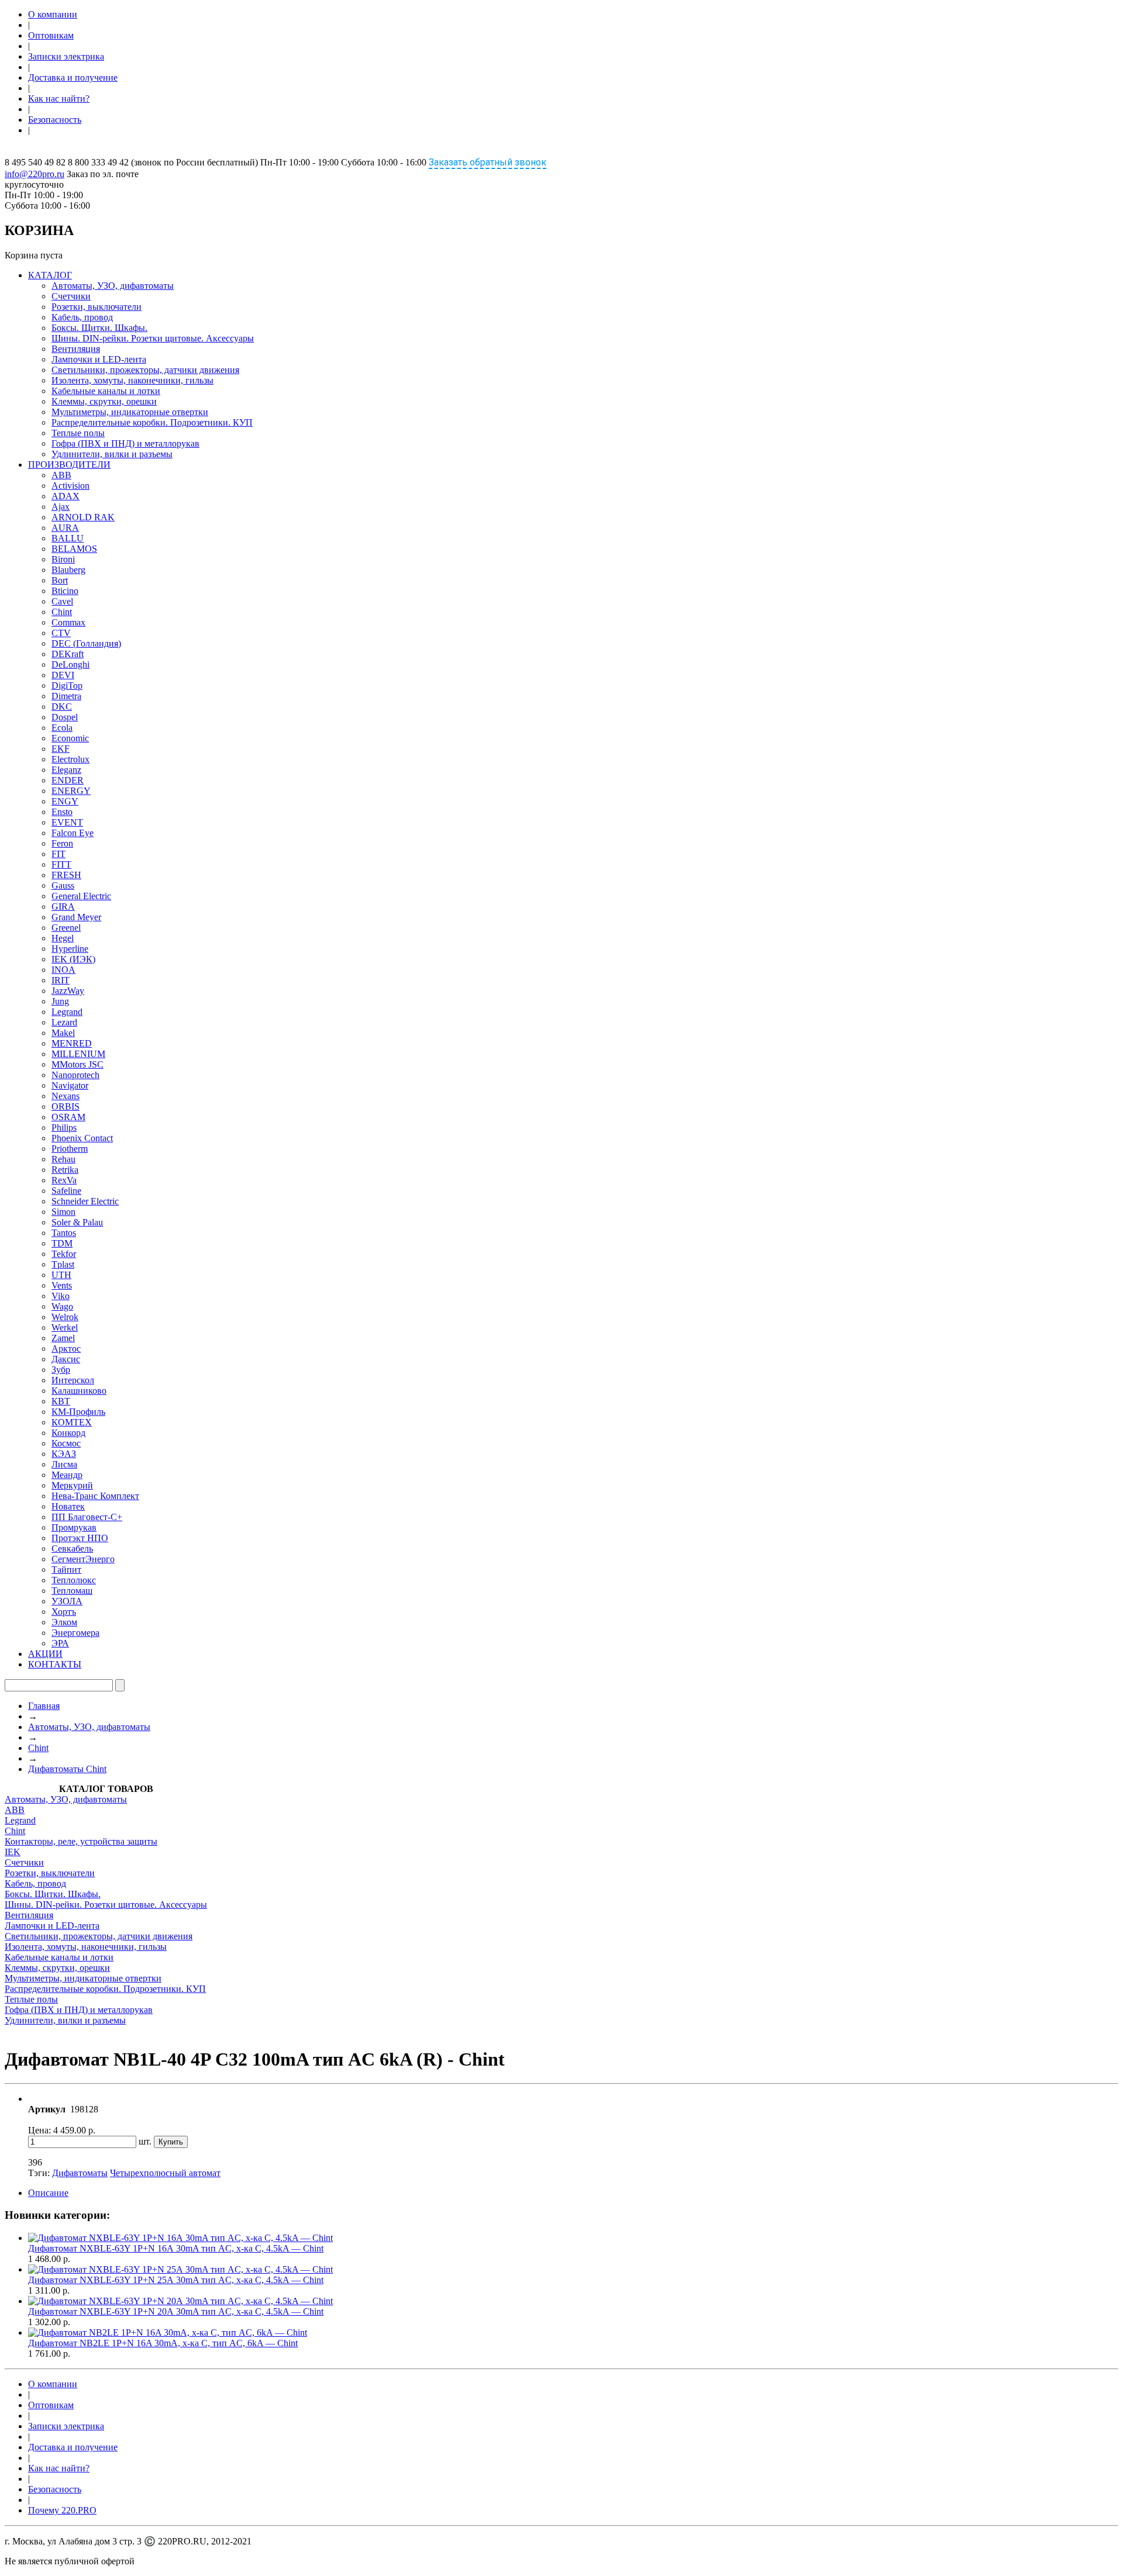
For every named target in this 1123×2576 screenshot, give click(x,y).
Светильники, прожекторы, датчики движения (145, 370)
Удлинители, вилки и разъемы (112, 454)
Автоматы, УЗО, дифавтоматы (113, 286)
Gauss (63, 885)
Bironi (63, 559)
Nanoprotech (75, 1075)
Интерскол (73, 1380)
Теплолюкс (74, 1580)
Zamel (63, 1338)
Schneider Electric (85, 1201)
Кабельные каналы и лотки (106, 391)
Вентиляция (76, 349)
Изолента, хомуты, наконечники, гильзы (132, 380)
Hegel (63, 938)
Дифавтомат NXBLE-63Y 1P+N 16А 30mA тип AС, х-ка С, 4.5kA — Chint (176, 2248)
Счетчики (71, 296)
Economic (70, 738)
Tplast (63, 1264)
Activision (70, 486)
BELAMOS (74, 549)
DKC (62, 707)
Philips (64, 1128)
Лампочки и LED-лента (99, 359)
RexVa (64, 1180)
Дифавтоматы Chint (67, 1769)
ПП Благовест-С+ (87, 1517)
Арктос (66, 1349)
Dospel (65, 717)
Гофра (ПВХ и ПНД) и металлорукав (125, 443)
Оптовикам (51, 35)
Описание (48, 2193)
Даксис (66, 1359)
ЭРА (60, 1643)
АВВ (15, 1810)
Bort (60, 580)
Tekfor (64, 1254)
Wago (62, 1306)
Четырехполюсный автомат (165, 2173)
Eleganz (66, 770)
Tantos (64, 1233)
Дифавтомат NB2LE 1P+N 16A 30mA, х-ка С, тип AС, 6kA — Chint (163, 2343)
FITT (61, 864)
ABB (61, 475)
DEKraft (68, 654)
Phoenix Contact (82, 1138)
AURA (65, 528)
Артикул (47, 2109)
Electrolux (70, 759)
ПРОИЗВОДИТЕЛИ (69, 465)
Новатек (68, 1506)
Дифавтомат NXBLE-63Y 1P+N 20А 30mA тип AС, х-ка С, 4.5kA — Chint (176, 2311)
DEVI (63, 675)
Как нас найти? (59, 99)
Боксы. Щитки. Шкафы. (99, 328)
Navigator (70, 1085)
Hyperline (70, 949)
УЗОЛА (67, 1601)
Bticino (65, 591)
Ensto (62, 812)
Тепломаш (72, 1591)
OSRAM (68, 1117)
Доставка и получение (73, 77)
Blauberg (68, 570)
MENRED (72, 1043)
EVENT (67, 822)
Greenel (66, 928)
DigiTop (67, 686)
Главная (44, 1706)
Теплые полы (78, 433)
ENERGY (71, 791)
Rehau (63, 1159)
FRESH (66, 875)
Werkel (65, 1327)
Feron (62, 843)
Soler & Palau (77, 1222)
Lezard (64, 1022)
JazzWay (68, 991)
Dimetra (66, 696)
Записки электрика (66, 56)
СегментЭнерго (83, 1559)
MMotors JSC (77, 1064)
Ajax (61, 507)
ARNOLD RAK (83, 517)
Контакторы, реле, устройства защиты (81, 1841)
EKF (61, 749)
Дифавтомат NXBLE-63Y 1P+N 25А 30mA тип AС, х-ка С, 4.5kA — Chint (176, 2280)
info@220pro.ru (35, 174)
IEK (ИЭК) (73, 959)
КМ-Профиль (78, 1412)
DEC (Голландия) (86, 643)
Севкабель (72, 1548)
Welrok (65, 1317)
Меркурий (72, 1485)
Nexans (66, 1096)
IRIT (61, 980)
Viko (61, 1296)
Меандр (67, 1475)
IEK (13, 1852)
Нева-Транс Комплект (95, 1496)
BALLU (68, 538)
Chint (62, 612)
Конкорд (68, 1433)
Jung (60, 1001)
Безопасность (55, 120)
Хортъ (64, 1612)
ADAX (66, 496)
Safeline (66, 1191)
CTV (61, 633)
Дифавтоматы (80, 2173)
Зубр (61, 1370)
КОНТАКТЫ (55, 1664)
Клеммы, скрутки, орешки (104, 401)
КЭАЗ (64, 1454)
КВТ (61, 1401)
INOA (63, 970)
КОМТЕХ (72, 1422)
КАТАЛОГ (50, 275)
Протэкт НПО (80, 1538)
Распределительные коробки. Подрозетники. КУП (152, 422)
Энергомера (75, 1633)
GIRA (63, 907)
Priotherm (70, 1149)
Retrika (65, 1170)
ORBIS (66, 1106)
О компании (53, 14)
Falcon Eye (73, 833)
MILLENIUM (78, 1054)
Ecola (62, 728)
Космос (66, 1443)
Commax (68, 622)
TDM (62, 1243)
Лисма (64, 1464)
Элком (64, 1622)
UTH (61, 1275)
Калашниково (79, 1391)
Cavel (62, 601)
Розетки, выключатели (97, 307)
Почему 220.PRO (62, 2510)
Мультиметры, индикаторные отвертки (130, 412)
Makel (63, 1033)
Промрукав (74, 1527)
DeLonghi (70, 664)
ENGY (65, 801)
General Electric (81, 896)
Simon (63, 1212)
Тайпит (66, 1570)
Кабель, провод (82, 317)
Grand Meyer (76, 917)
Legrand (67, 1012)
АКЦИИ (45, 1654)
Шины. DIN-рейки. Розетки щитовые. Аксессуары (153, 338)
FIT (58, 854)
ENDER (68, 780)
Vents (62, 1285)
